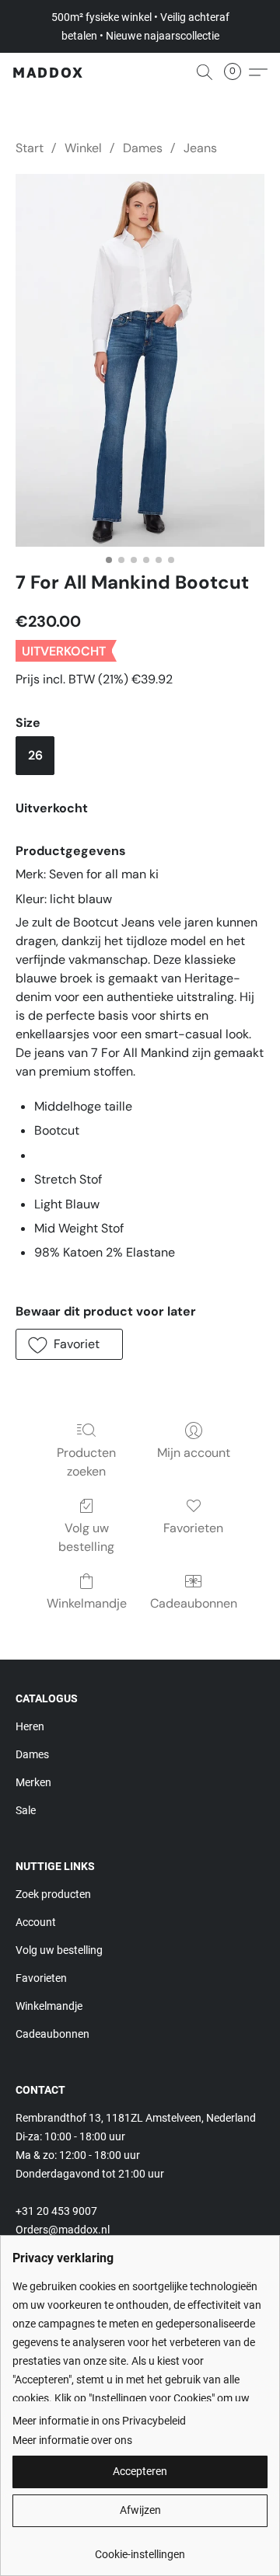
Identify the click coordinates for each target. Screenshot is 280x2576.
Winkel (83, 148)
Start (30, 148)
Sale (26, 1810)
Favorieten (193, 1528)
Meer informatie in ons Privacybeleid (99, 2421)
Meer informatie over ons (72, 2440)
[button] (48, 72)
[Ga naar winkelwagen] (237, 72)
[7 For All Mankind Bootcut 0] (140, 360)
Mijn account (194, 1453)
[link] (140, 2548)
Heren (30, 1726)
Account (36, 1922)
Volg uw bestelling (86, 1537)
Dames (143, 148)
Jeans (200, 148)
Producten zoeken (86, 1462)
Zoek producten (53, 1894)
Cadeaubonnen (194, 1603)
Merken (33, 1782)
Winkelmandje (87, 1603)
